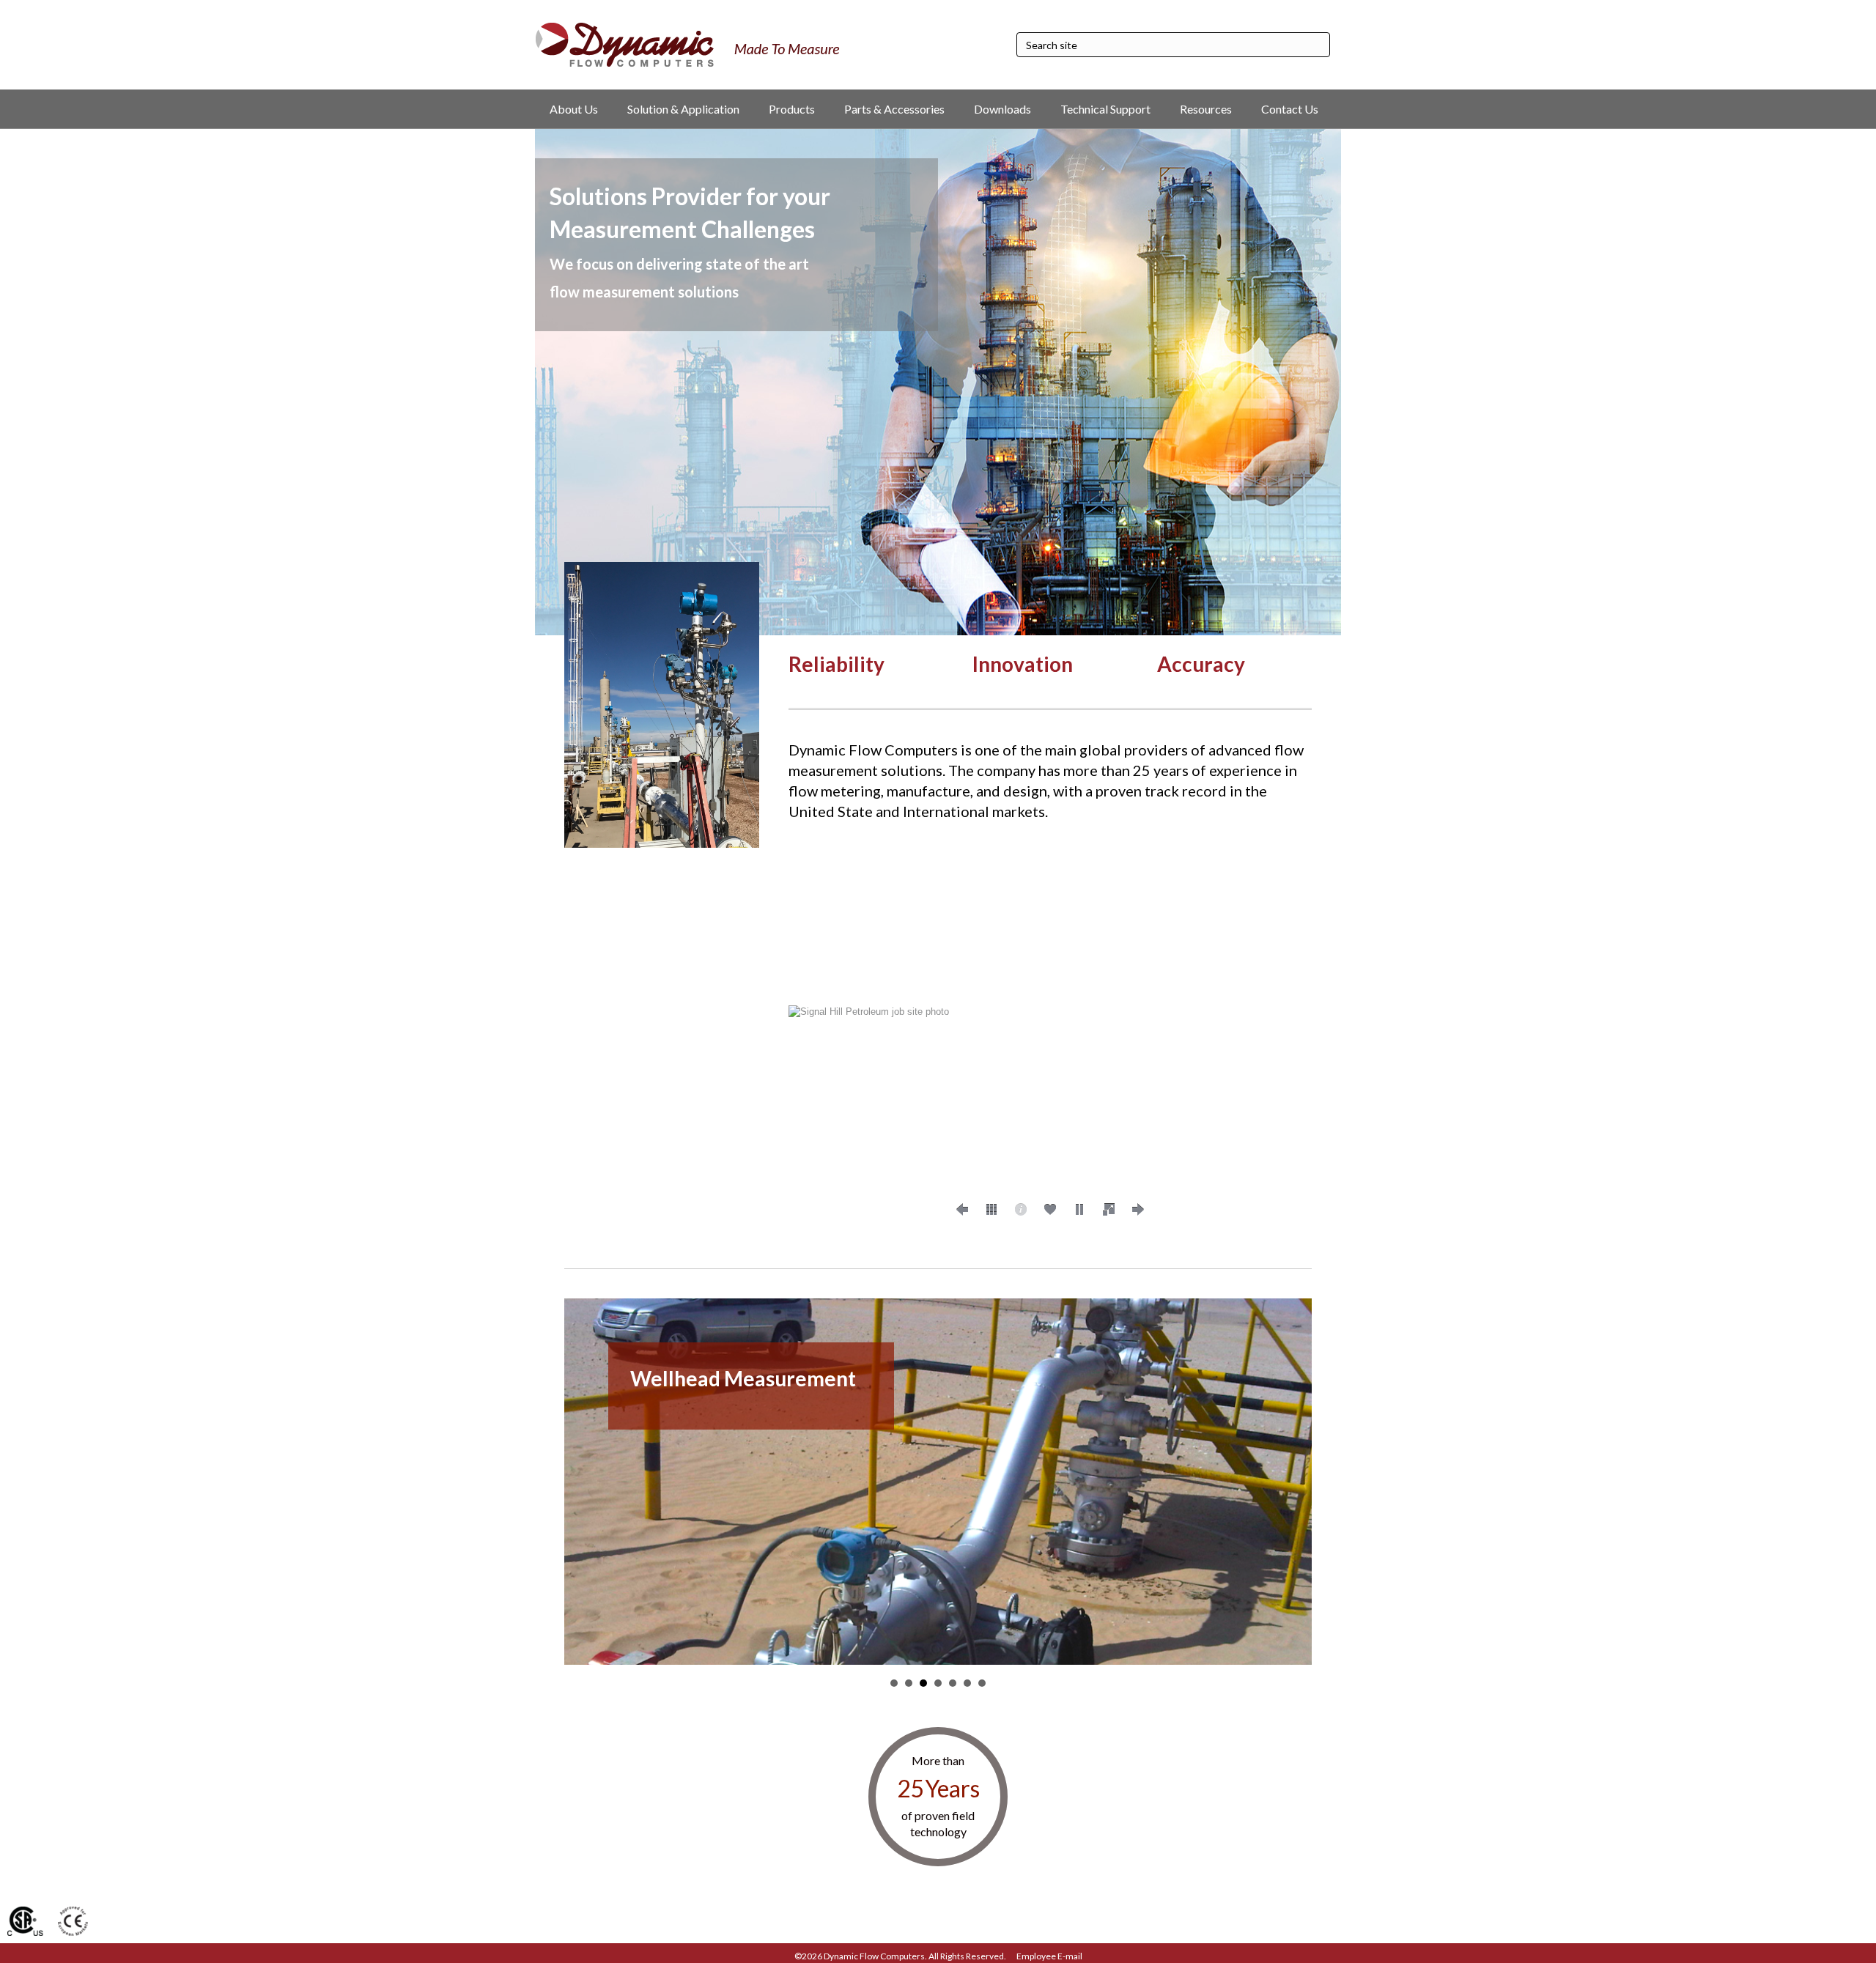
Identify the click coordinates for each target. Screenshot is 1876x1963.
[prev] (962, 1210)
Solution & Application (683, 109)
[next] (1138, 1210)
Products (792, 109)
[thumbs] (991, 1210)
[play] (1079, 1210)
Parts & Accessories (894, 109)
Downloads (1002, 109)
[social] (1050, 1210)
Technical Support (1105, 109)
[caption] (1021, 1210)
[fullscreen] (1109, 1210)
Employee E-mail (1049, 1956)
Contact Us (1290, 109)
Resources (1206, 109)
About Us (574, 109)
